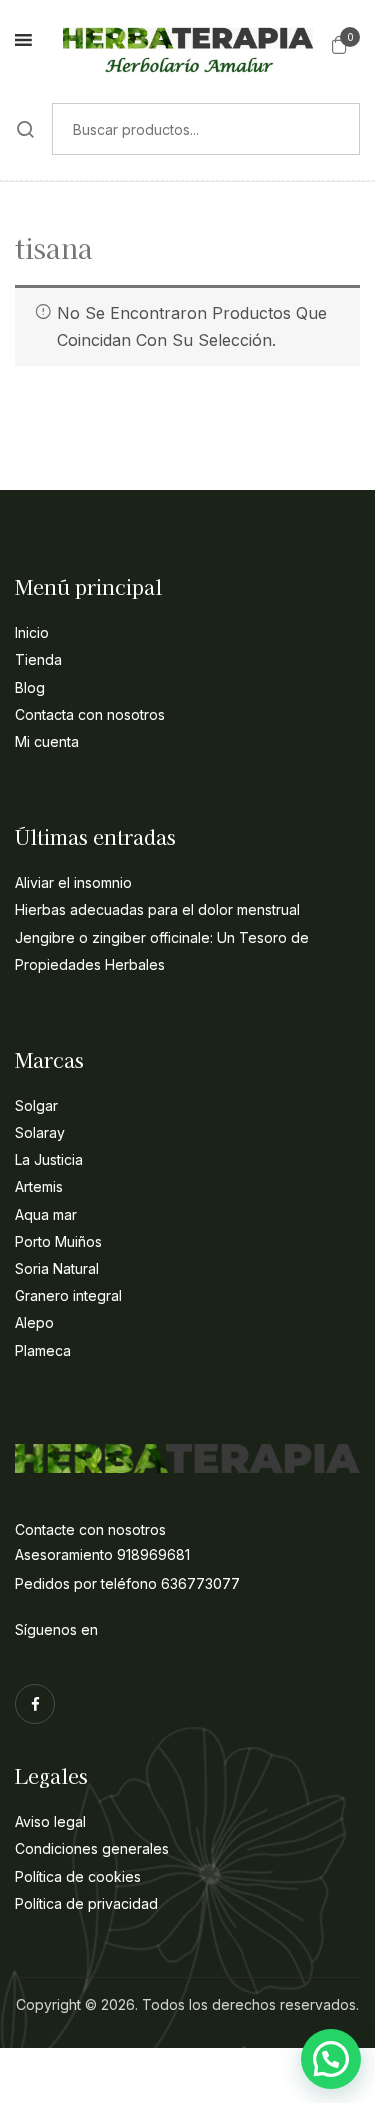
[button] (339, 44)
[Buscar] (26, 129)
